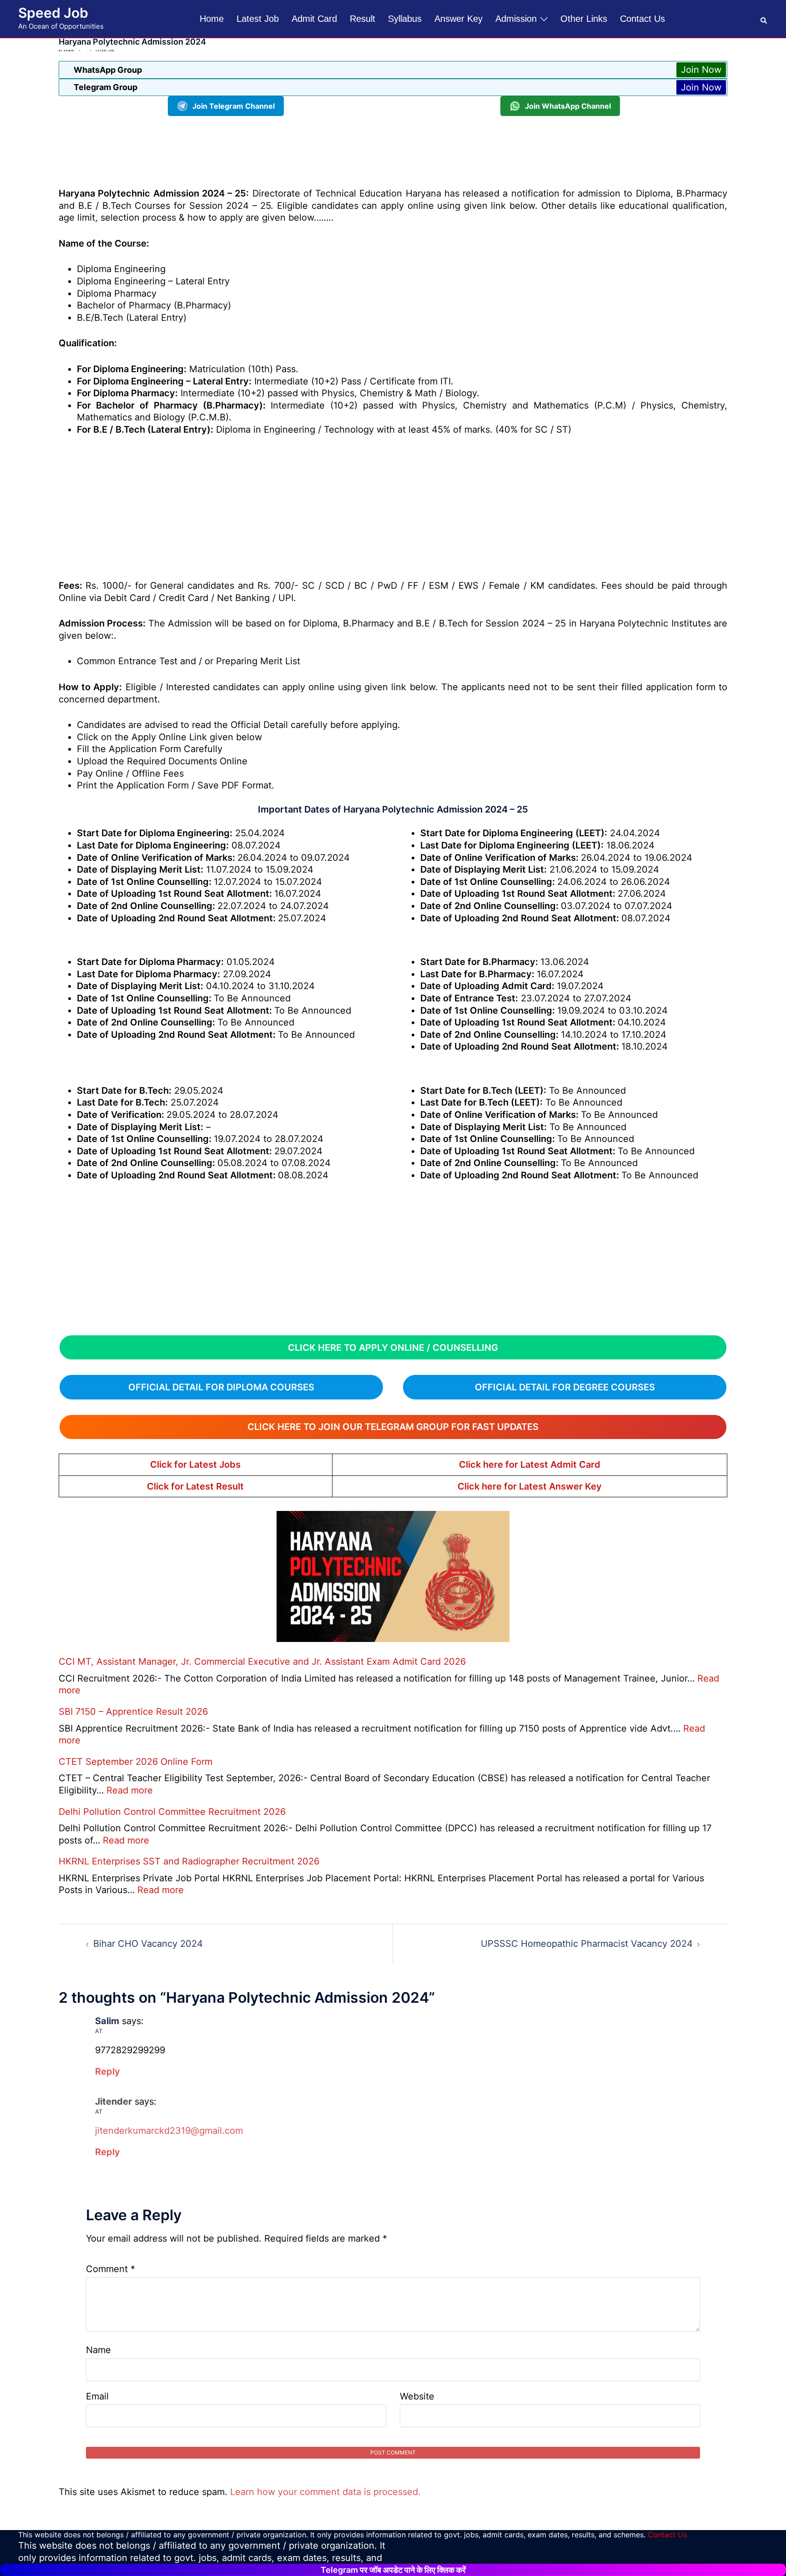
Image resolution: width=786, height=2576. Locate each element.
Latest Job (258, 19)
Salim (107, 2021)
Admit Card (314, 19)
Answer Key (458, 19)
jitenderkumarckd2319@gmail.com (169, 2131)
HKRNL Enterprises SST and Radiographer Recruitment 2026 (189, 1861)
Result (363, 19)
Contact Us (642, 19)
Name (98, 2350)
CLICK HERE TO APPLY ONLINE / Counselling (393, 1348)
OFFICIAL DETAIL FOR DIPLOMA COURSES (221, 1387)
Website (417, 2396)
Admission (516, 19)
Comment (111, 2269)
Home (212, 19)
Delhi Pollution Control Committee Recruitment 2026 (172, 1812)
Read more (130, 1790)
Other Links (584, 19)
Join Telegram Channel (234, 106)
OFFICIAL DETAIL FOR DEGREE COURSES (565, 1387)
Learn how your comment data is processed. (325, 2492)
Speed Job (53, 13)
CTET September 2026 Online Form (136, 1762)
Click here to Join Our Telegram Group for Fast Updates (393, 1427)
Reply (108, 2071)
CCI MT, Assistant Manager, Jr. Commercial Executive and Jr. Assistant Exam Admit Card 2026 (262, 1662)
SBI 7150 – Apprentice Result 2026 (133, 1712)
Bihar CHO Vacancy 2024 (148, 1944)
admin (69, 51)
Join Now (701, 70)
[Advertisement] (393, 150)
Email (97, 2396)
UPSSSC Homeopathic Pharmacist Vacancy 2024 (587, 1944)
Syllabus (405, 19)
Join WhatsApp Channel (568, 106)
